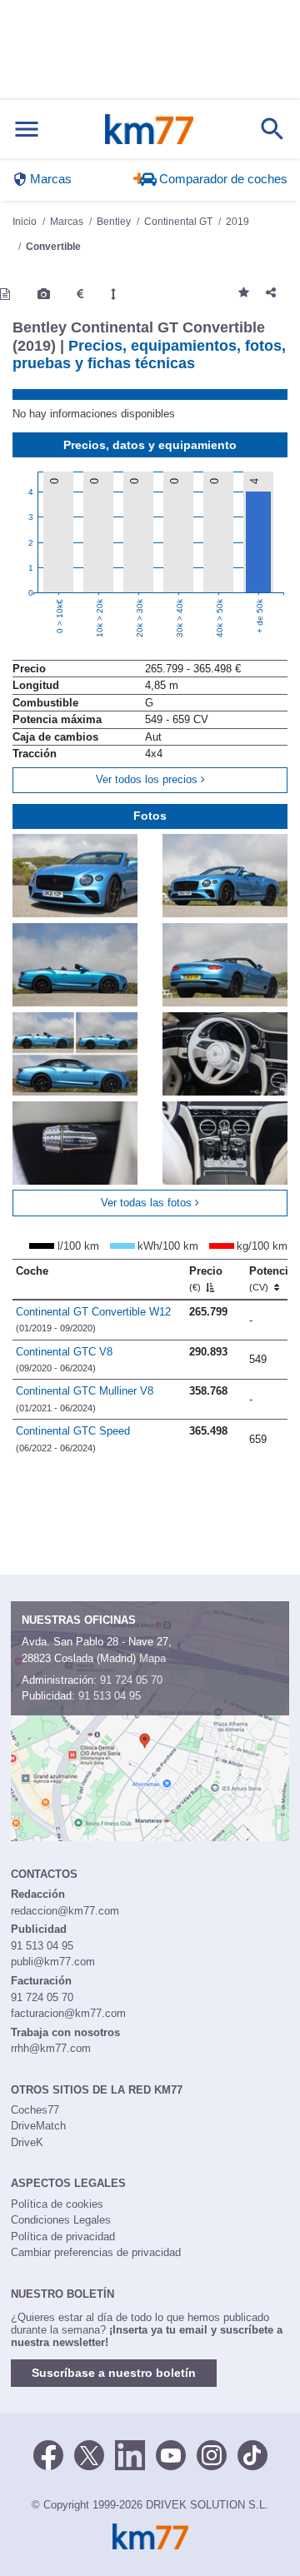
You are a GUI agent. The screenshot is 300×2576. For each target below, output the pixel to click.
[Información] (5, 294)
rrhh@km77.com (51, 2048)
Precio (206, 1279)
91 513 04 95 (110, 1696)
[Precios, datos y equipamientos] (80, 294)
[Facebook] (48, 2454)
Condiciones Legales (61, 2220)
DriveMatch (38, 2126)
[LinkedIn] (130, 2454)
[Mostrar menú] (27, 130)
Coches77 (35, 2110)
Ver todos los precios (148, 779)
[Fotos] (44, 294)
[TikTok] (252, 2454)
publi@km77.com (53, 1962)
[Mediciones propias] (113, 294)
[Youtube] (171, 2454)
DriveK (27, 2142)
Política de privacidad (63, 2237)
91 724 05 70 (131, 1680)
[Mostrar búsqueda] (272, 129)
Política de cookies (57, 2204)
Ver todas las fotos (148, 1203)
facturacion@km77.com (68, 2013)
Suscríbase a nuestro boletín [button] (114, 2373)
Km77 (149, 129)
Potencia (272, 1279)
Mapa (152, 1658)
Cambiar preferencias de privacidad (96, 2252)
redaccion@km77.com (65, 1911)
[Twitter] (89, 2454)
